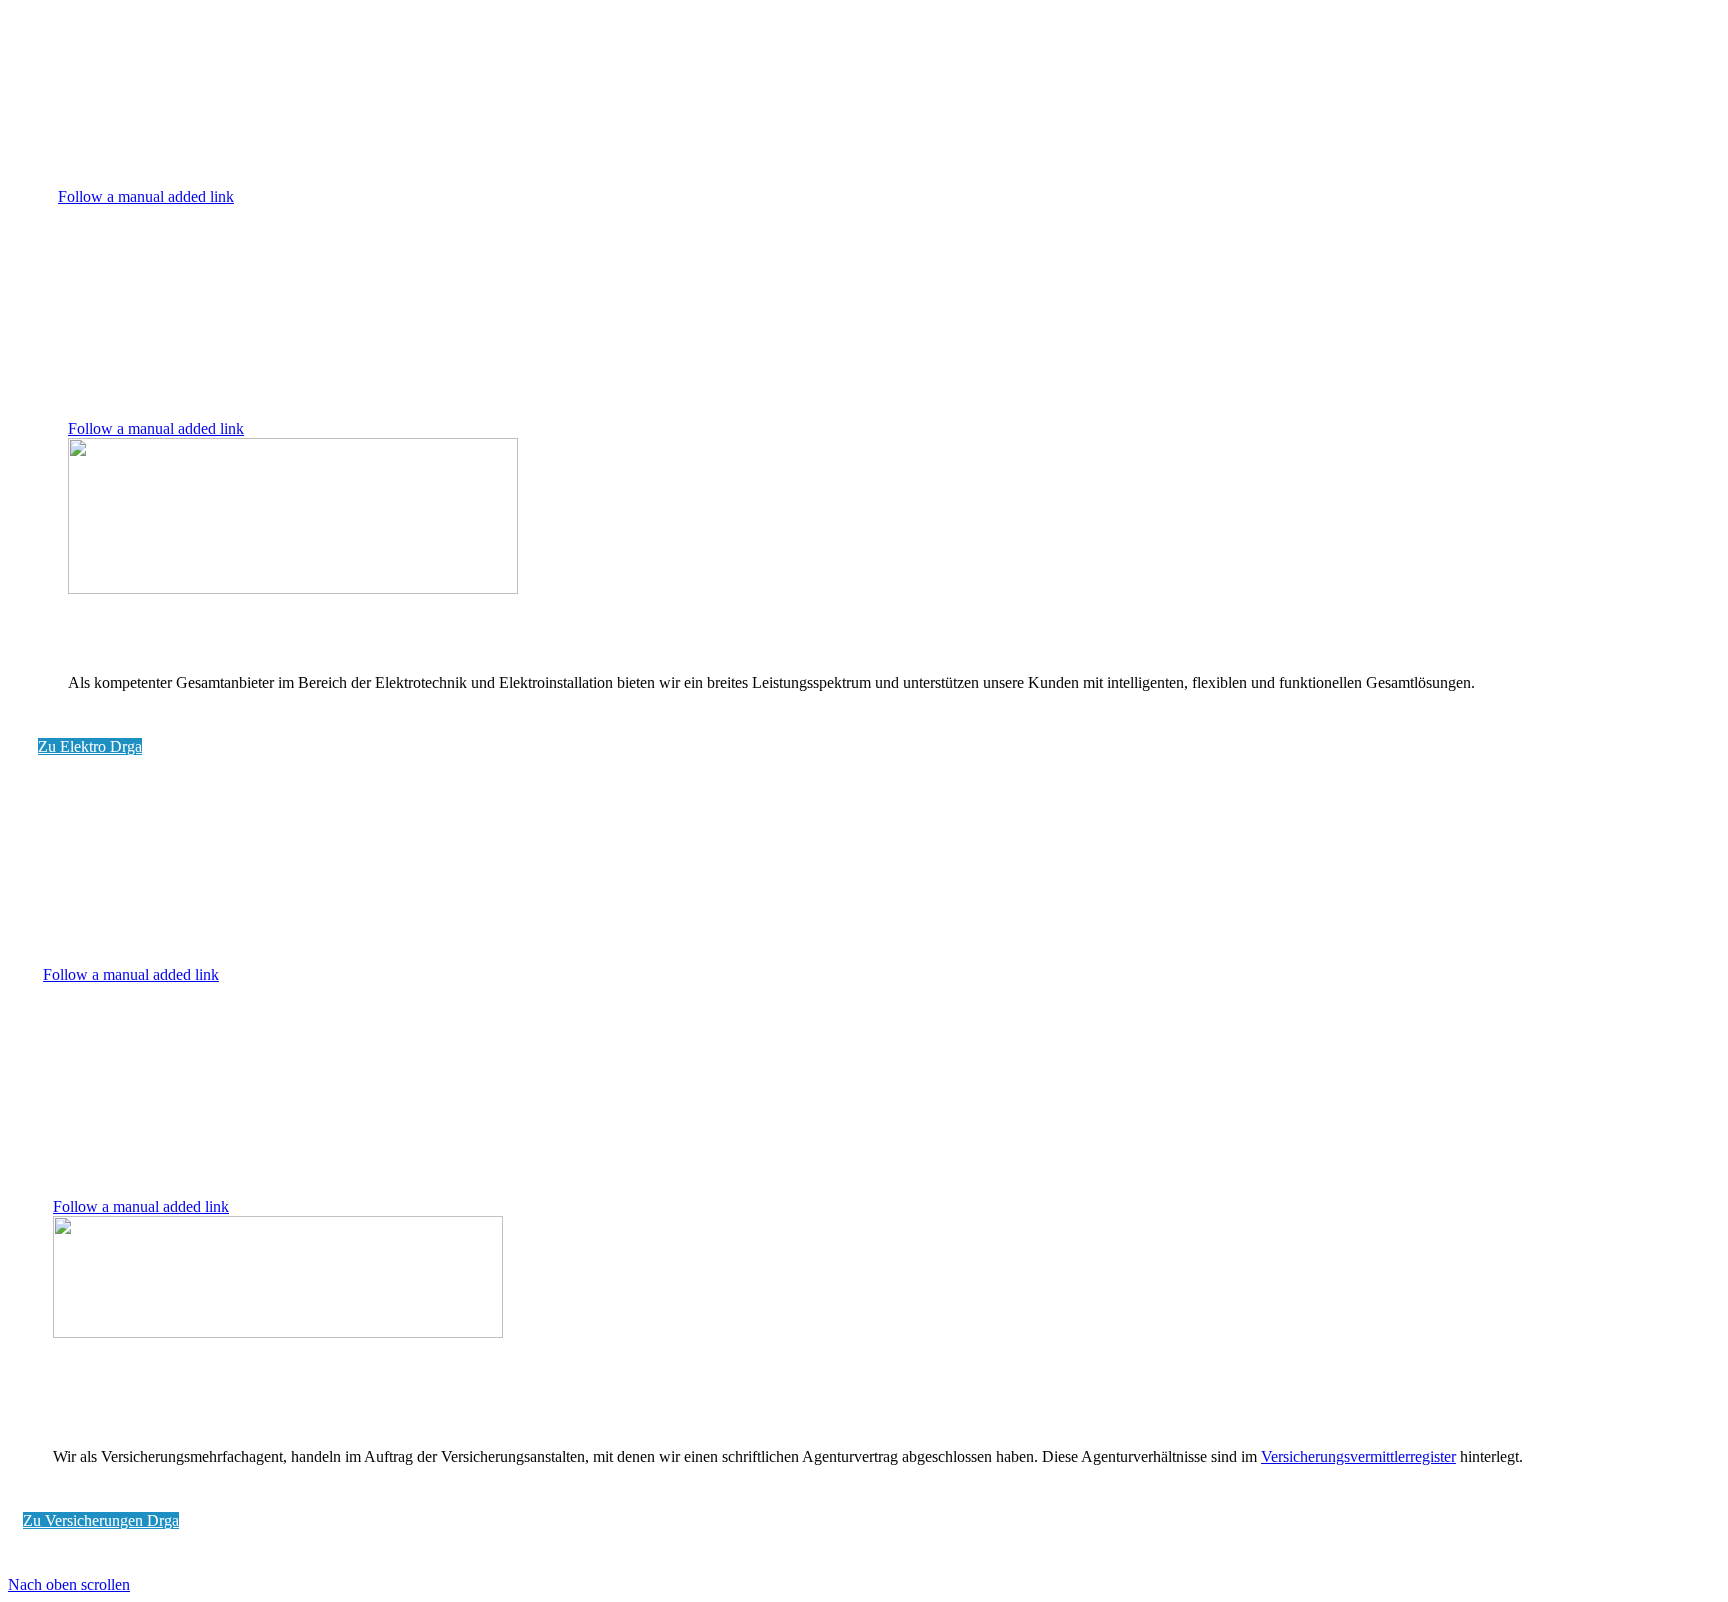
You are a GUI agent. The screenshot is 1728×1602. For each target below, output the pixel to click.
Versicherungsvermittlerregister (1358, 1456)
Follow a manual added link (146, 196)
